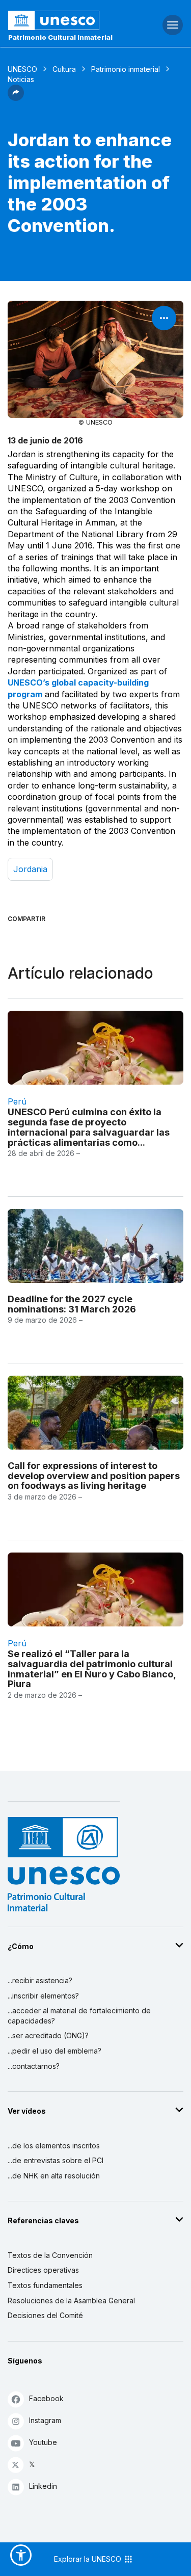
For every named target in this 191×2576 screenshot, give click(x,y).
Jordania (30, 869)
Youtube (43, 2442)
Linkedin (43, 2486)
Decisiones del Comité (45, 2315)
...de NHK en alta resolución (54, 2176)
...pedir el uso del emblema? (54, 2051)
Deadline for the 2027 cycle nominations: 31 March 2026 (72, 1304)
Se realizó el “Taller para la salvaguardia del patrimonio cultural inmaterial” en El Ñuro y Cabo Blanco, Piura (92, 1669)
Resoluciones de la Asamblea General (71, 2301)
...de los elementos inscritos (54, 2146)
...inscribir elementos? (43, 1996)
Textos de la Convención (50, 2255)
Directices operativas (43, 2270)
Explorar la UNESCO (89, 2559)
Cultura (64, 69)
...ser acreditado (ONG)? (48, 2035)
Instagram (45, 2420)
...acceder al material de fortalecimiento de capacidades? (79, 2016)
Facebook (46, 2398)
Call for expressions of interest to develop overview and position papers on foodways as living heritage (94, 1476)
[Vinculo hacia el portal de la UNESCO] (64, 20)
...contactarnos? (34, 2066)
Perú (17, 1101)
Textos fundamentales (45, 2285)
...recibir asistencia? (40, 1980)
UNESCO (22, 69)
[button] (16, 98)
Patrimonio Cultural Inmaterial (60, 37)
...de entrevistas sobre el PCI (56, 2160)
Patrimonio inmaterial (126, 69)
